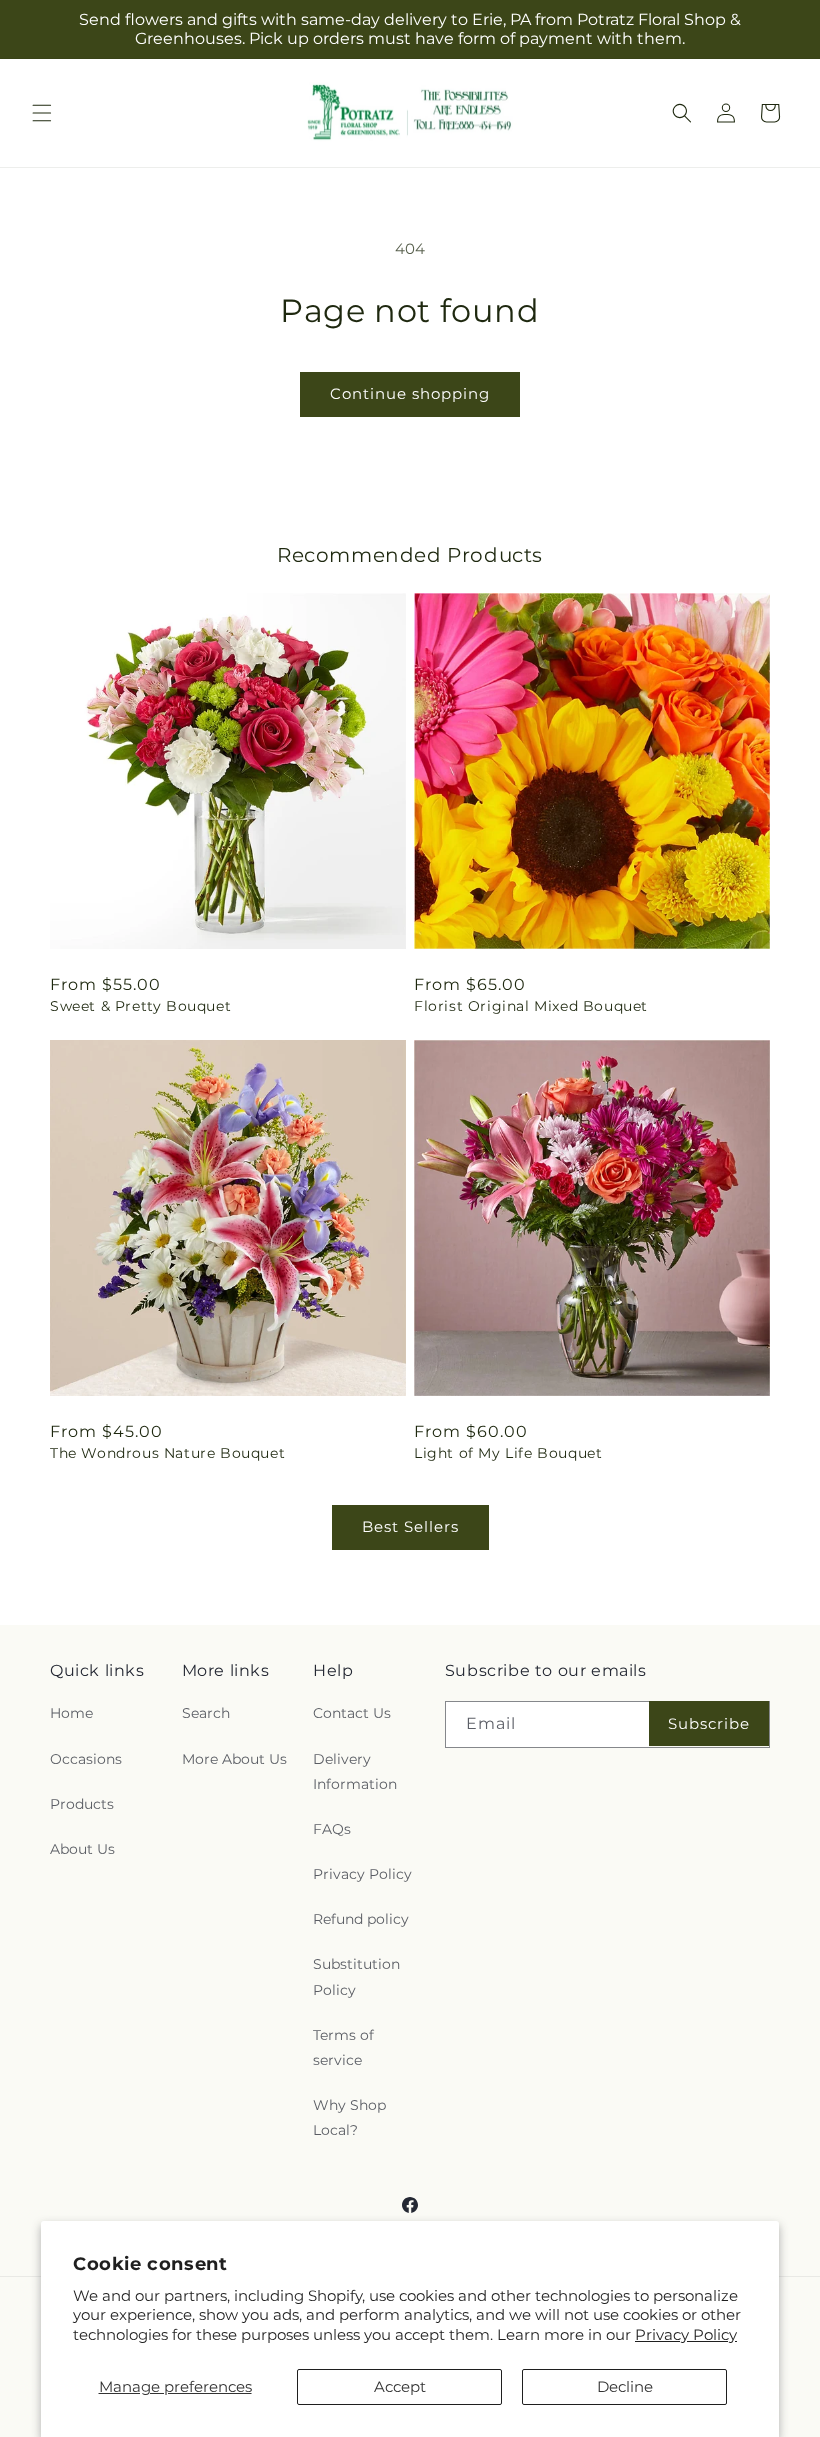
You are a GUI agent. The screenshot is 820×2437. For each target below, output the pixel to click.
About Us (82, 1849)
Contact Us (352, 1713)
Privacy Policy (686, 2334)
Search (206, 1713)
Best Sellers (410, 1526)
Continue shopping (410, 393)
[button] (42, 113)
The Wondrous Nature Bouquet (167, 1453)
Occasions (86, 1759)
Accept (400, 2386)
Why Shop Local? (349, 2117)
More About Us (234, 1759)
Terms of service (343, 2047)
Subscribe (709, 1723)
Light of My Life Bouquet (508, 1453)
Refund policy (361, 1919)
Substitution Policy (356, 1976)
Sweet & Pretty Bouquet (140, 1006)
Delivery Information (355, 1771)
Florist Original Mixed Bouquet (531, 1006)
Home (71, 1713)
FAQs (332, 1829)
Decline (625, 2386)
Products (82, 1804)
